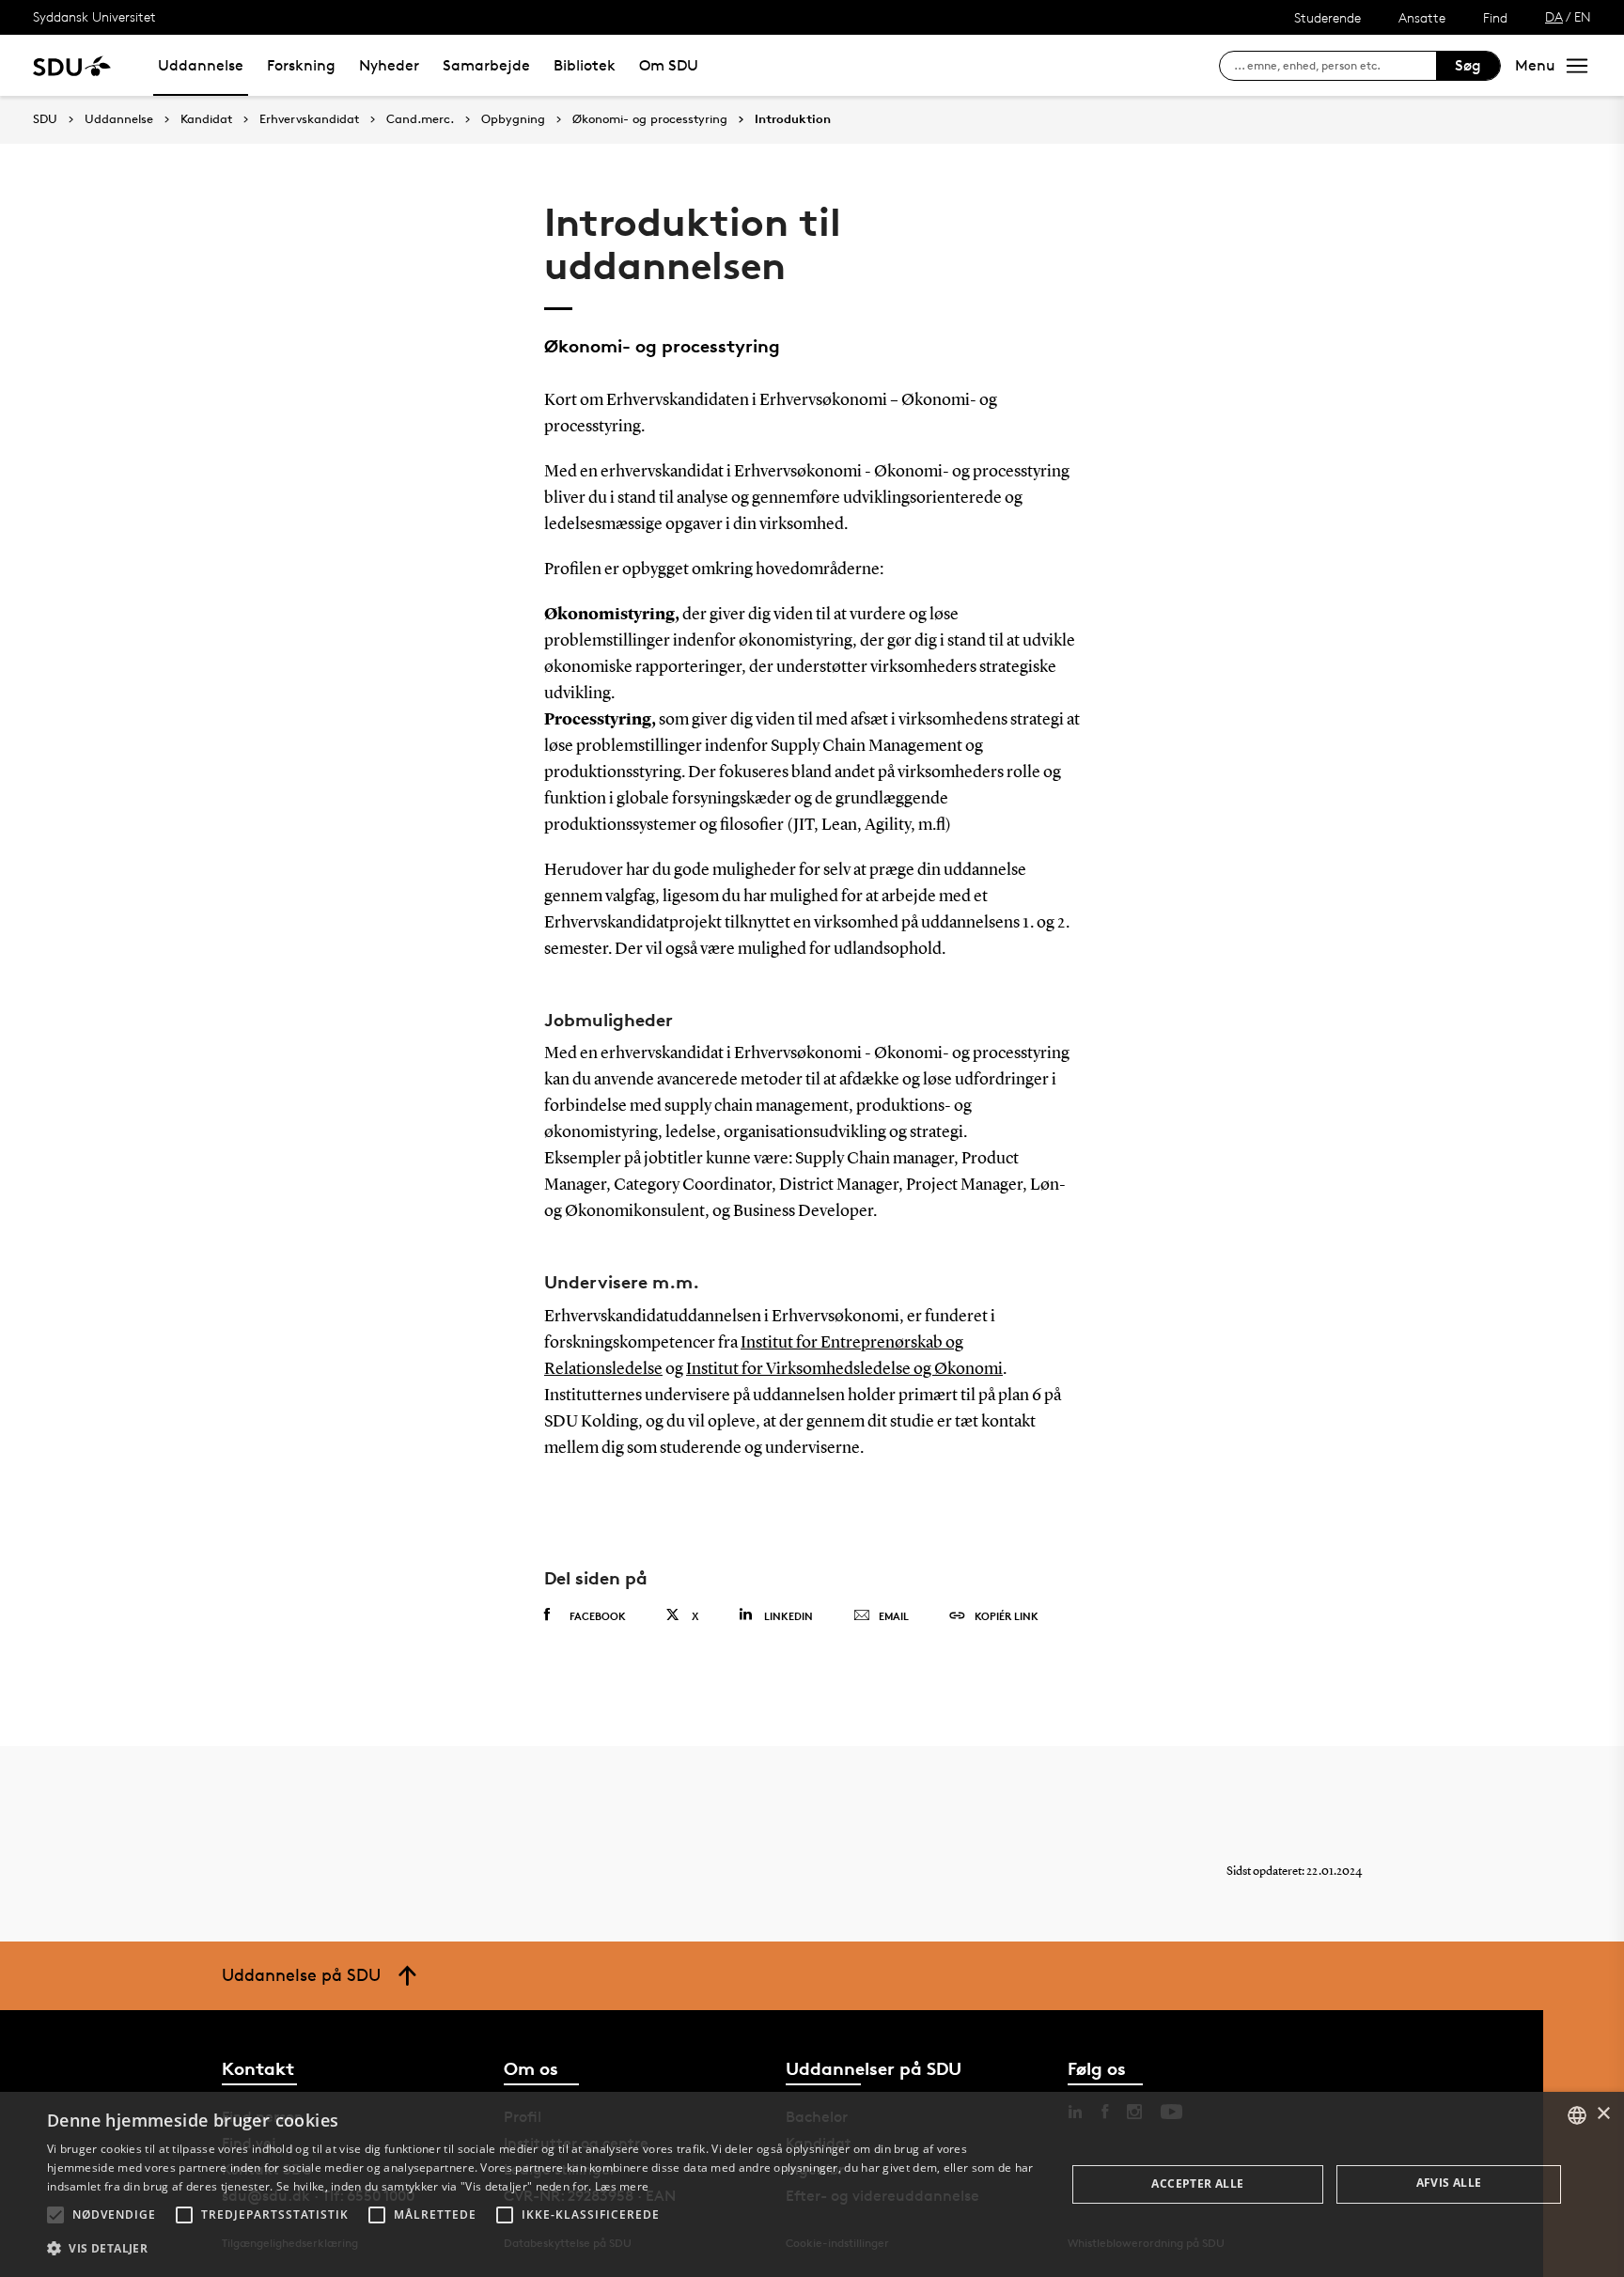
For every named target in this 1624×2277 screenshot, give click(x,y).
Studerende (1327, 17)
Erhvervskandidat (309, 119)
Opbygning (513, 119)
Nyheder (389, 65)
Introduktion (793, 119)
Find (1495, 17)
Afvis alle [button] (1449, 2183)
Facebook (598, 1616)
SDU (45, 119)
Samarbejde (486, 65)
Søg (1468, 65)
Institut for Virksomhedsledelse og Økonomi (844, 1369)
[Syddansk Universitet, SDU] (72, 65)
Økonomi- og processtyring (650, 119)
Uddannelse (201, 65)
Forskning (301, 65)
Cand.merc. (420, 119)
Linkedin (789, 1616)
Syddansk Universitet (94, 16)
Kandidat (206, 119)
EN (1583, 16)
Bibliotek (585, 65)
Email (894, 1616)
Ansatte (1422, 17)
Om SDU (669, 65)
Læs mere (622, 2186)
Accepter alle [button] (1197, 2183)
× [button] (1603, 2114)
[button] (55, 2215)
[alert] (812, 2184)
